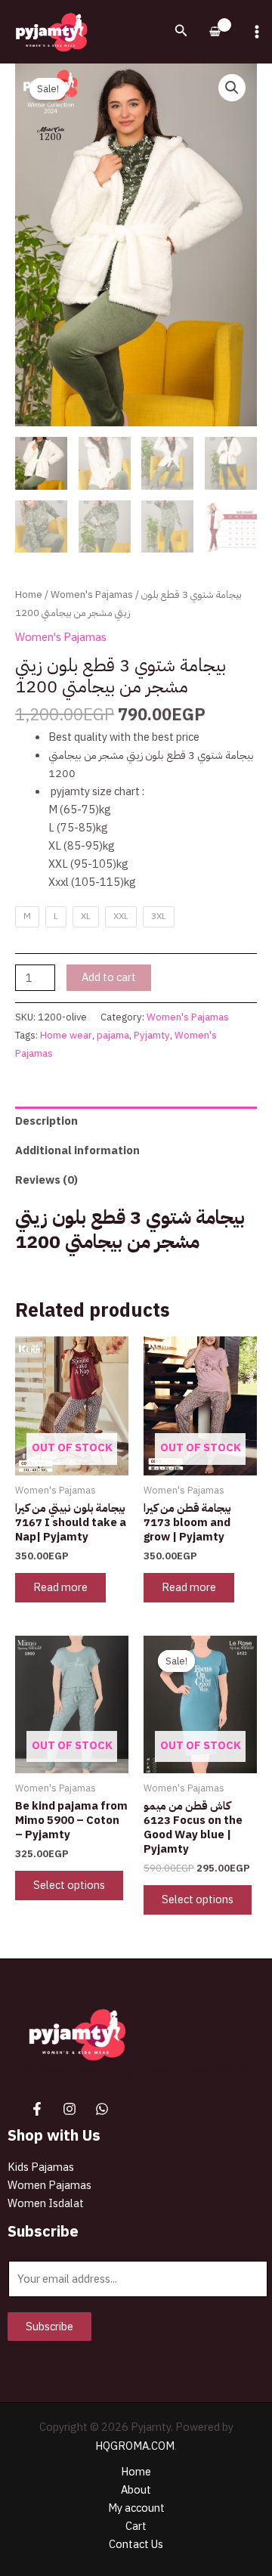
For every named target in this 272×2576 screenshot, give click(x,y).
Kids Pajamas (41, 2167)
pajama (113, 1035)
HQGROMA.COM (135, 2446)
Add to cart (109, 977)
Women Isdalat (46, 2203)
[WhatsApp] (102, 2109)
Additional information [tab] (77, 1150)
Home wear (66, 1035)
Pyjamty (152, 1035)
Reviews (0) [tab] (46, 1180)
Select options (69, 1885)
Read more (60, 1587)
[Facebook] (37, 2109)
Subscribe (49, 2327)
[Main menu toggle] (257, 32)
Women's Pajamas (92, 594)
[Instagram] (70, 2109)
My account (136, 2508)
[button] (181, 32)
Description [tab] (46, 1121)
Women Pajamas (49, 2185)
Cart (136, 2526)
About (136, 2490)
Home (29, 594)
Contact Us (136, 2544)
